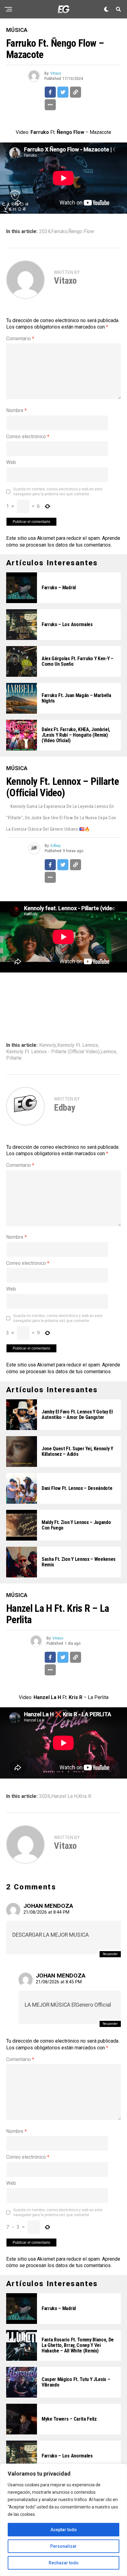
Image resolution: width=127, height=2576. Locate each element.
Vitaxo (56, 73)
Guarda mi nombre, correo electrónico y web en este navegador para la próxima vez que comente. (58, 492)
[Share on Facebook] (50, 92)
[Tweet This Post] (63, 92)
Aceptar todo (64, 2530)
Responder (110, 1954)
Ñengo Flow (81, 232)
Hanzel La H (64, 1796)
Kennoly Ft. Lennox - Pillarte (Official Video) (53, 1052)
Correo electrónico (28, 436)
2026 (45, 1796)
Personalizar (63, 2546)
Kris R (85, 1796)
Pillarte (14, 1058)
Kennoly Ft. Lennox (78, 1045)
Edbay (56, 846)
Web (11, 462)
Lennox (108, 1052)
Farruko (59, 232)
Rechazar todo (64, 2563)
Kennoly (48, 1045)
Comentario (20, 339)
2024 (45, 232)
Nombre (16, 410)
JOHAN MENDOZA (48, 1906)
